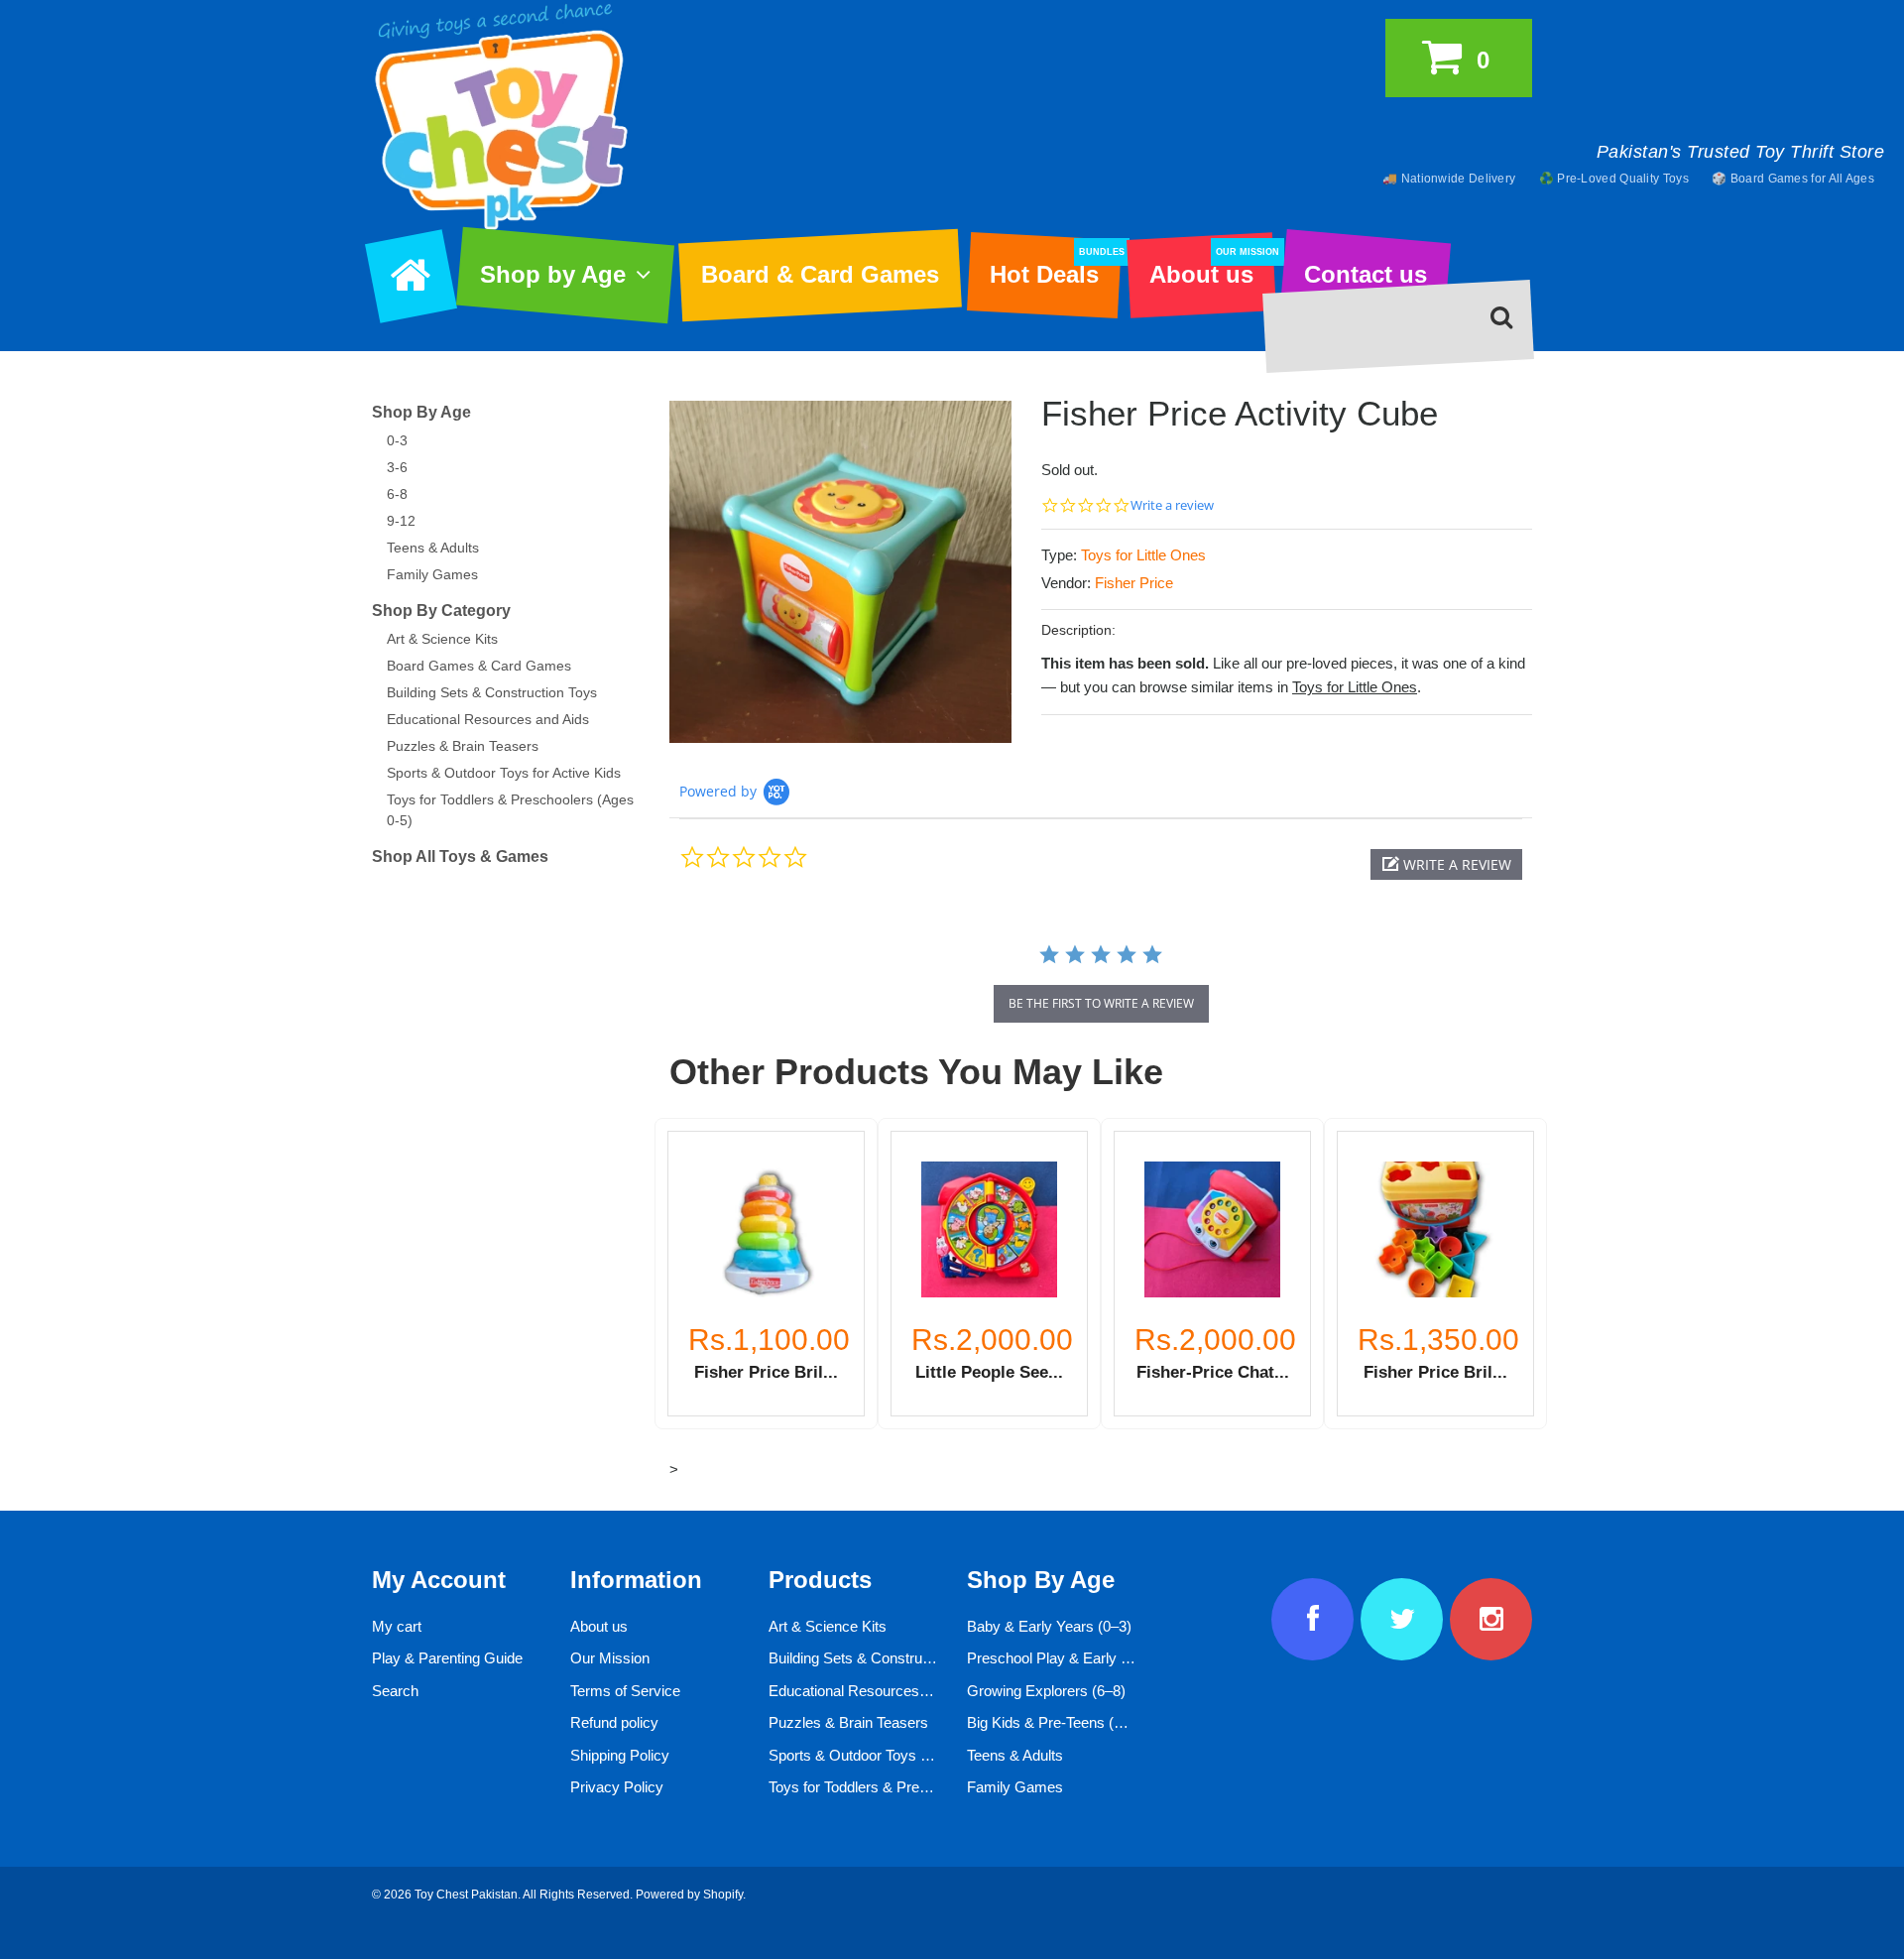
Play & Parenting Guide (447, 1658)
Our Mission (610, 1658)
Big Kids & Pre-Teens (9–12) (1059, 1722)
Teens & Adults (433, 548)
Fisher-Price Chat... (1213, 1371)
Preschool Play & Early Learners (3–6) (1091, 1658)
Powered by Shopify (689, 1895)
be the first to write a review (1101, 1003)
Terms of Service (625, 1691)
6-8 (397, 494)
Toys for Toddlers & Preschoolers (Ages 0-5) (912, 1787)
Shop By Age (421, 412)
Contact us (1366, 274)
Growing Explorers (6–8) (1046, 1691)
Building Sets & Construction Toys (492, 692)
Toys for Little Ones (1143, 555)
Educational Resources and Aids (488, 719)
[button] (1446, 864)
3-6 (397, 467)
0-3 (397, 440)
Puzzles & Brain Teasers (463, 746)
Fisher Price (1134, 583)
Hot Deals (1055, 268)
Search (395, 1691)
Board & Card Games (820, 274)
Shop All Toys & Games (460, 857)
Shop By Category (441, 611)
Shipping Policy (620, 1755)
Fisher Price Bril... (766, 1371)
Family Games (432, 574)
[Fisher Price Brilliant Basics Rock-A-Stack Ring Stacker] (766, 1229)
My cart (397, 1626)
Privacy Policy (617, 1787)
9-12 (401, 521)
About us (1212, 268)
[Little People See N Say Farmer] (989, 1229)
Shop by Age (553, 274)
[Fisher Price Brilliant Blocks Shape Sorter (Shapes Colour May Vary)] (1435, 1229)
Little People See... (989, 1371)
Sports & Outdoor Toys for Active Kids (504, 773)
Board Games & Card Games (479, 666)
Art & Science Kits (442, 639)
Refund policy (614, 1722)
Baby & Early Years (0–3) (1049, 1626)
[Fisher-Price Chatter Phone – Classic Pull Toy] (1212, 1229)
